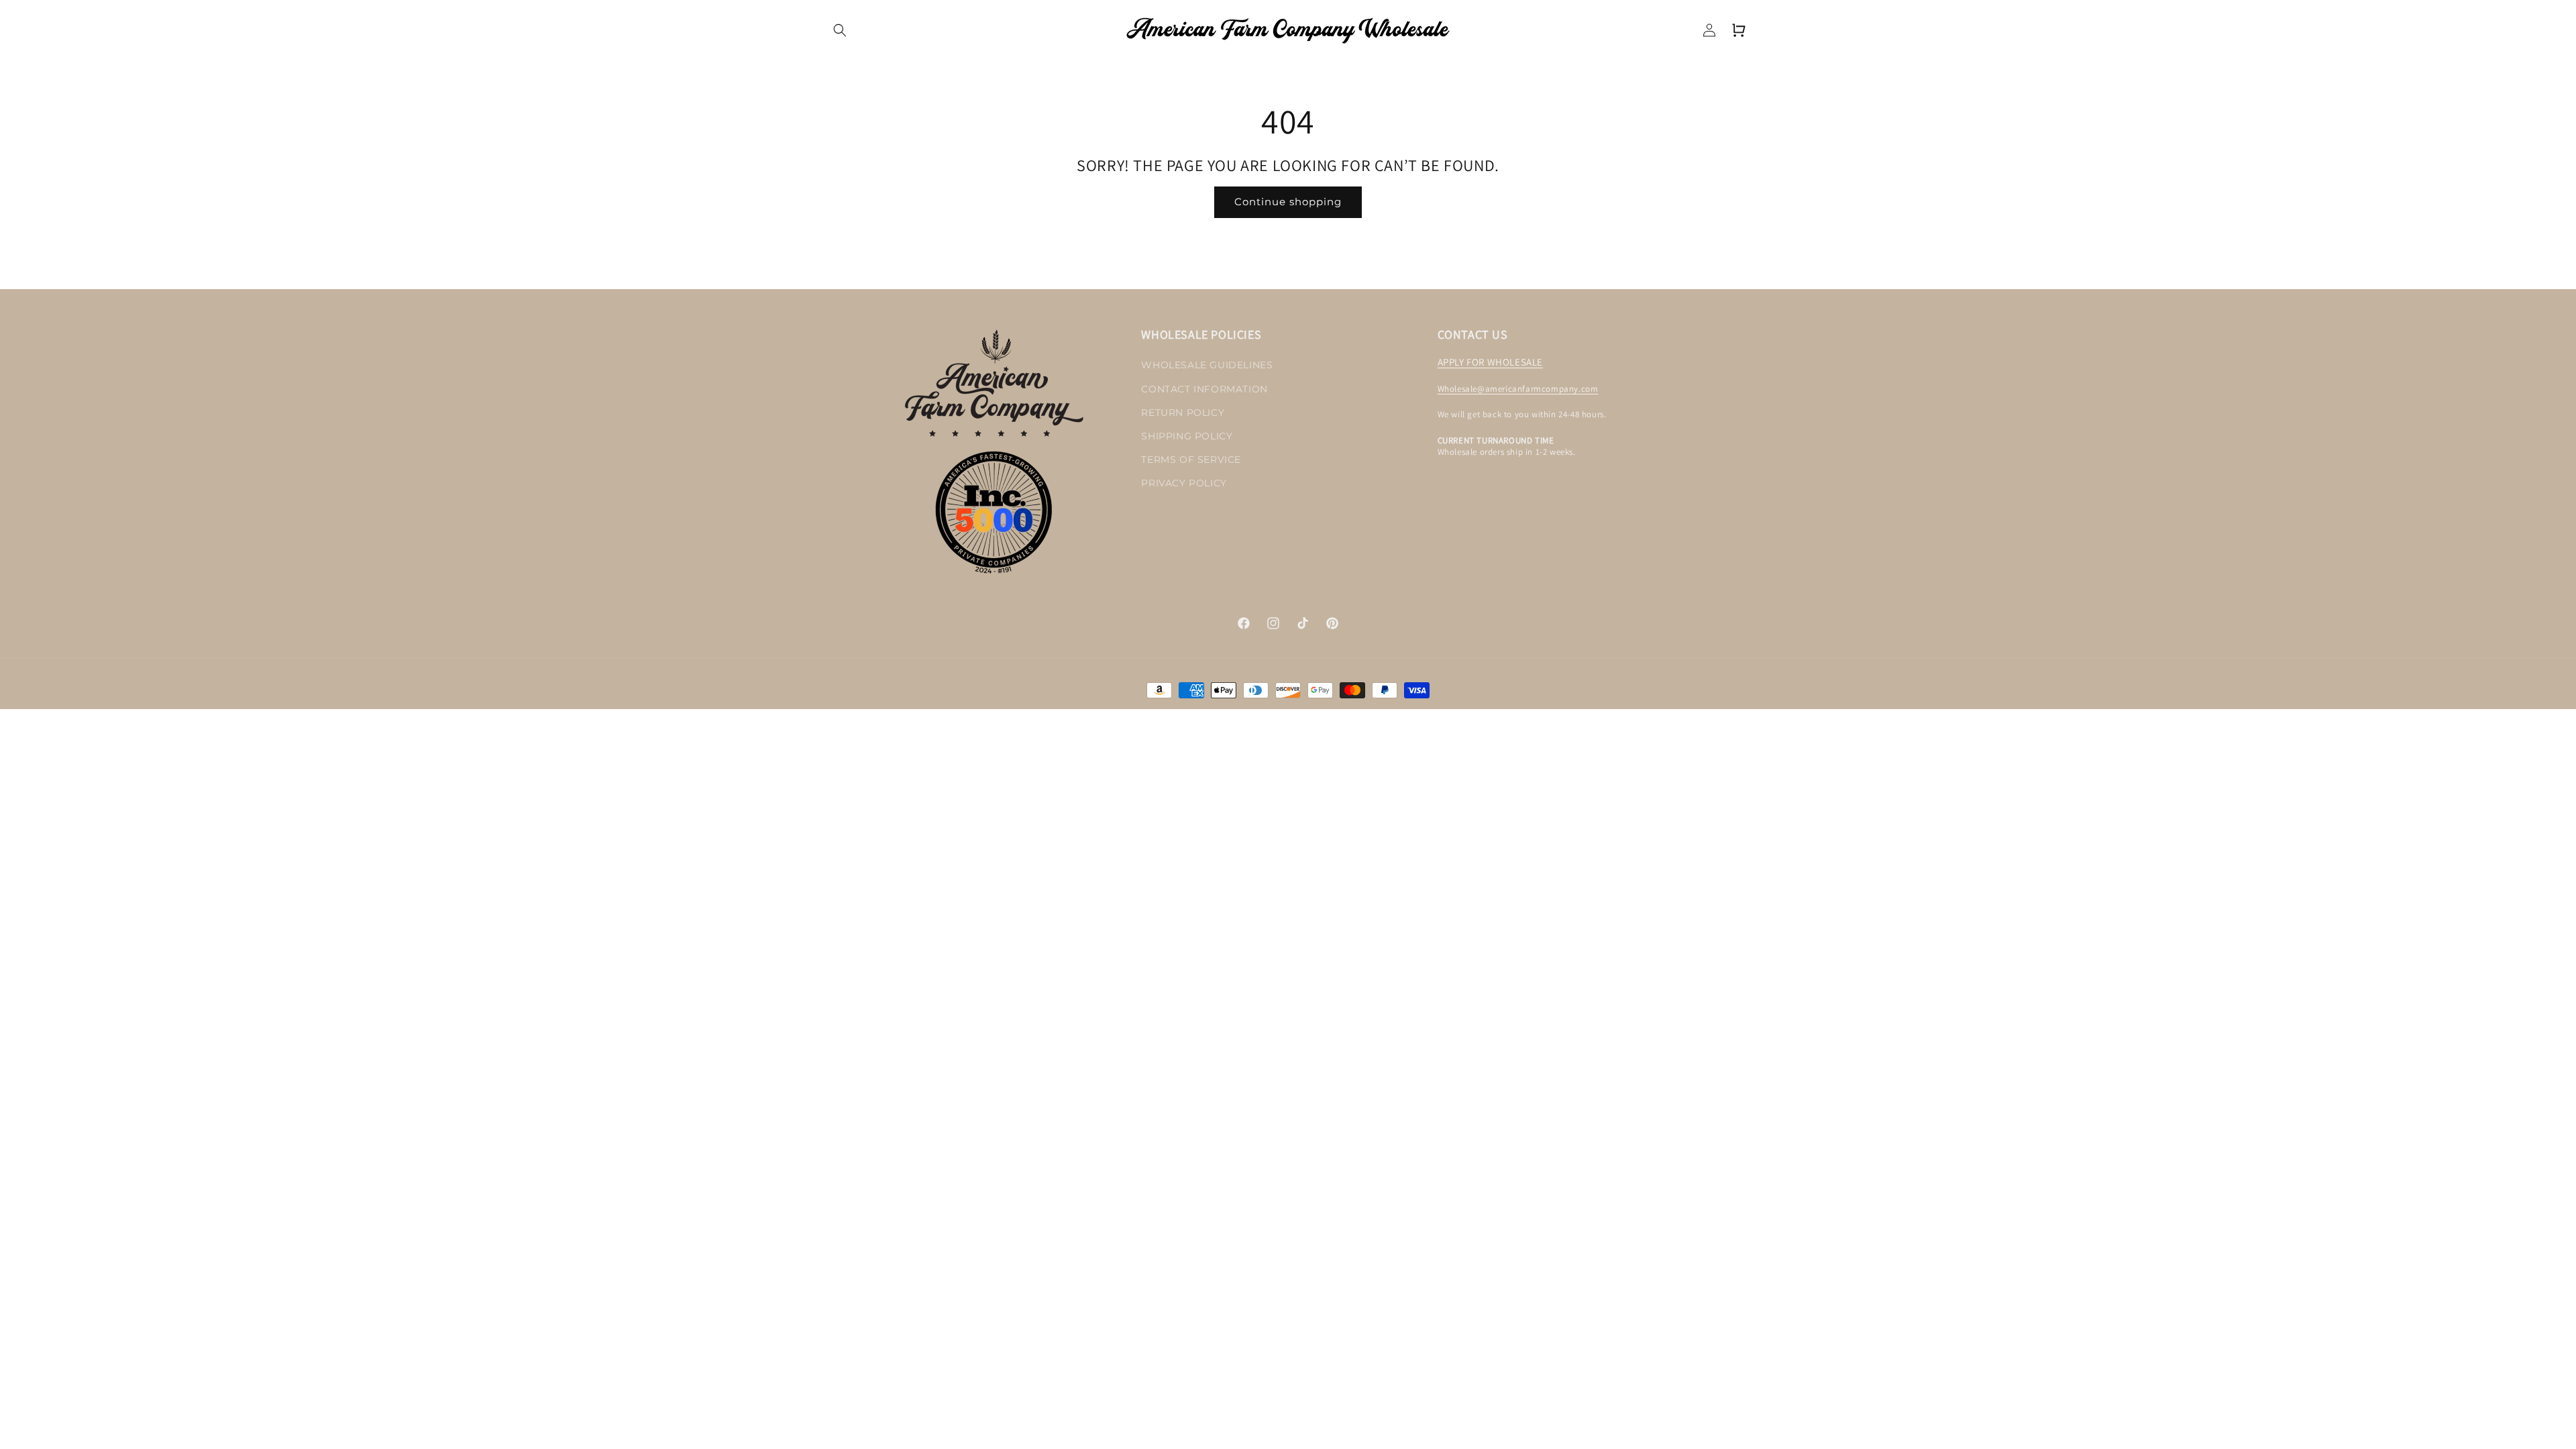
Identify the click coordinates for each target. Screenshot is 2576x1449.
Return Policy (1183, 413)
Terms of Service (1191, 460)
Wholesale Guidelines (1207, 365)
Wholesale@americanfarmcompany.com (1518, 389)
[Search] (840, 30)
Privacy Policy (1184, 483)
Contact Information (1204, 389)
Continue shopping (1288, 202)
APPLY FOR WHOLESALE (1490, 362)
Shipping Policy (1187, 436)
